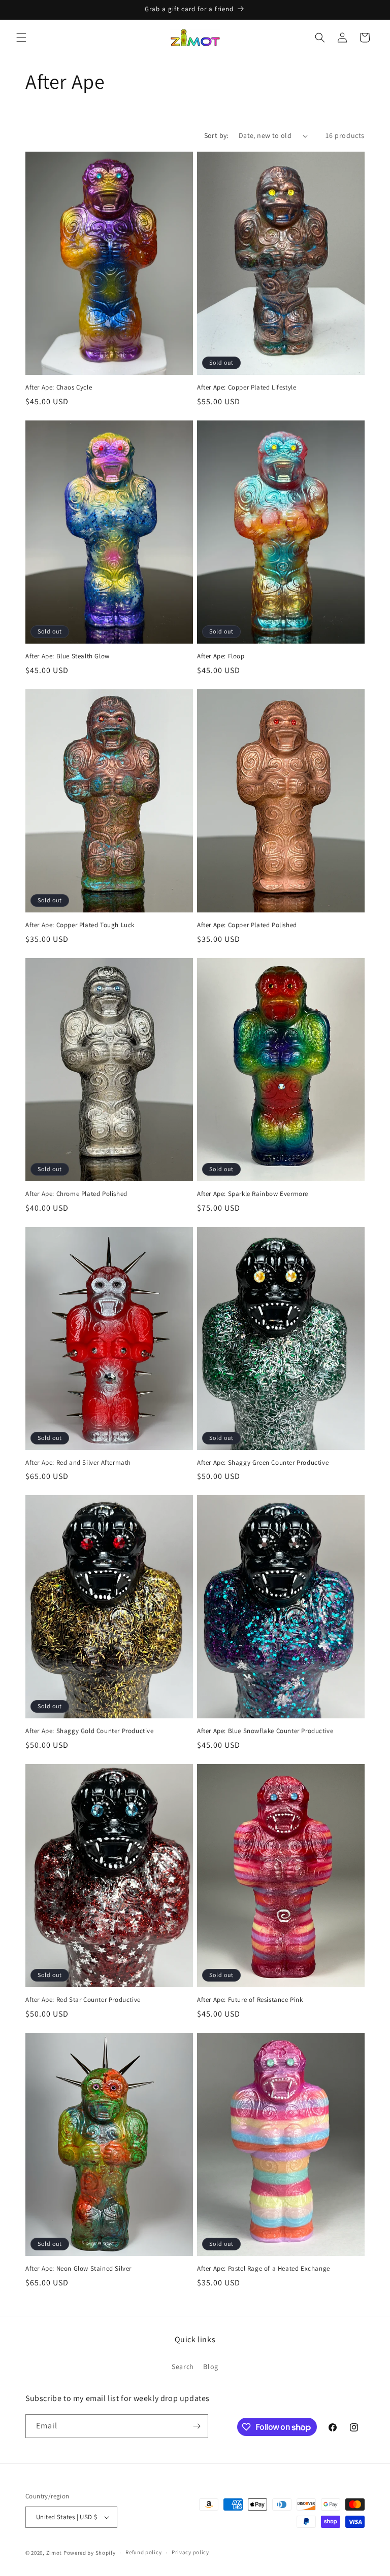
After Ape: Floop (221, 656)
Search (183, 2367)
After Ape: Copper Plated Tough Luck (80, 925)
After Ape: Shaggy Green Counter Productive (263, 1463)
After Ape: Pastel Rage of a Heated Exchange (264, 2269)
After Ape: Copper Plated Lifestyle (247, 387)
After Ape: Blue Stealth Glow (68, 656)
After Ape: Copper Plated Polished (247, 925)
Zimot (54, 2553)
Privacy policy (190, 2552)
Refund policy (143, 2552)
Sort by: (216, 135)
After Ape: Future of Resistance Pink (250, 2000)
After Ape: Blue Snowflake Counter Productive (265, 1731)
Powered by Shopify (90, 2553)
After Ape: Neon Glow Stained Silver (78, 2269)
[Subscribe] (197, 2426)
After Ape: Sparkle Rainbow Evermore (253, 1194)
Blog (210, 2367)
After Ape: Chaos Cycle (59, 387)
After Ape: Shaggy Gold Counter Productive (90, 1731)
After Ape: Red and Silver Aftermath (78, 1463)
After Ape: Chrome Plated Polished (76, 1194)
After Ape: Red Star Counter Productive (83, 2000)
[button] (21, 38)
